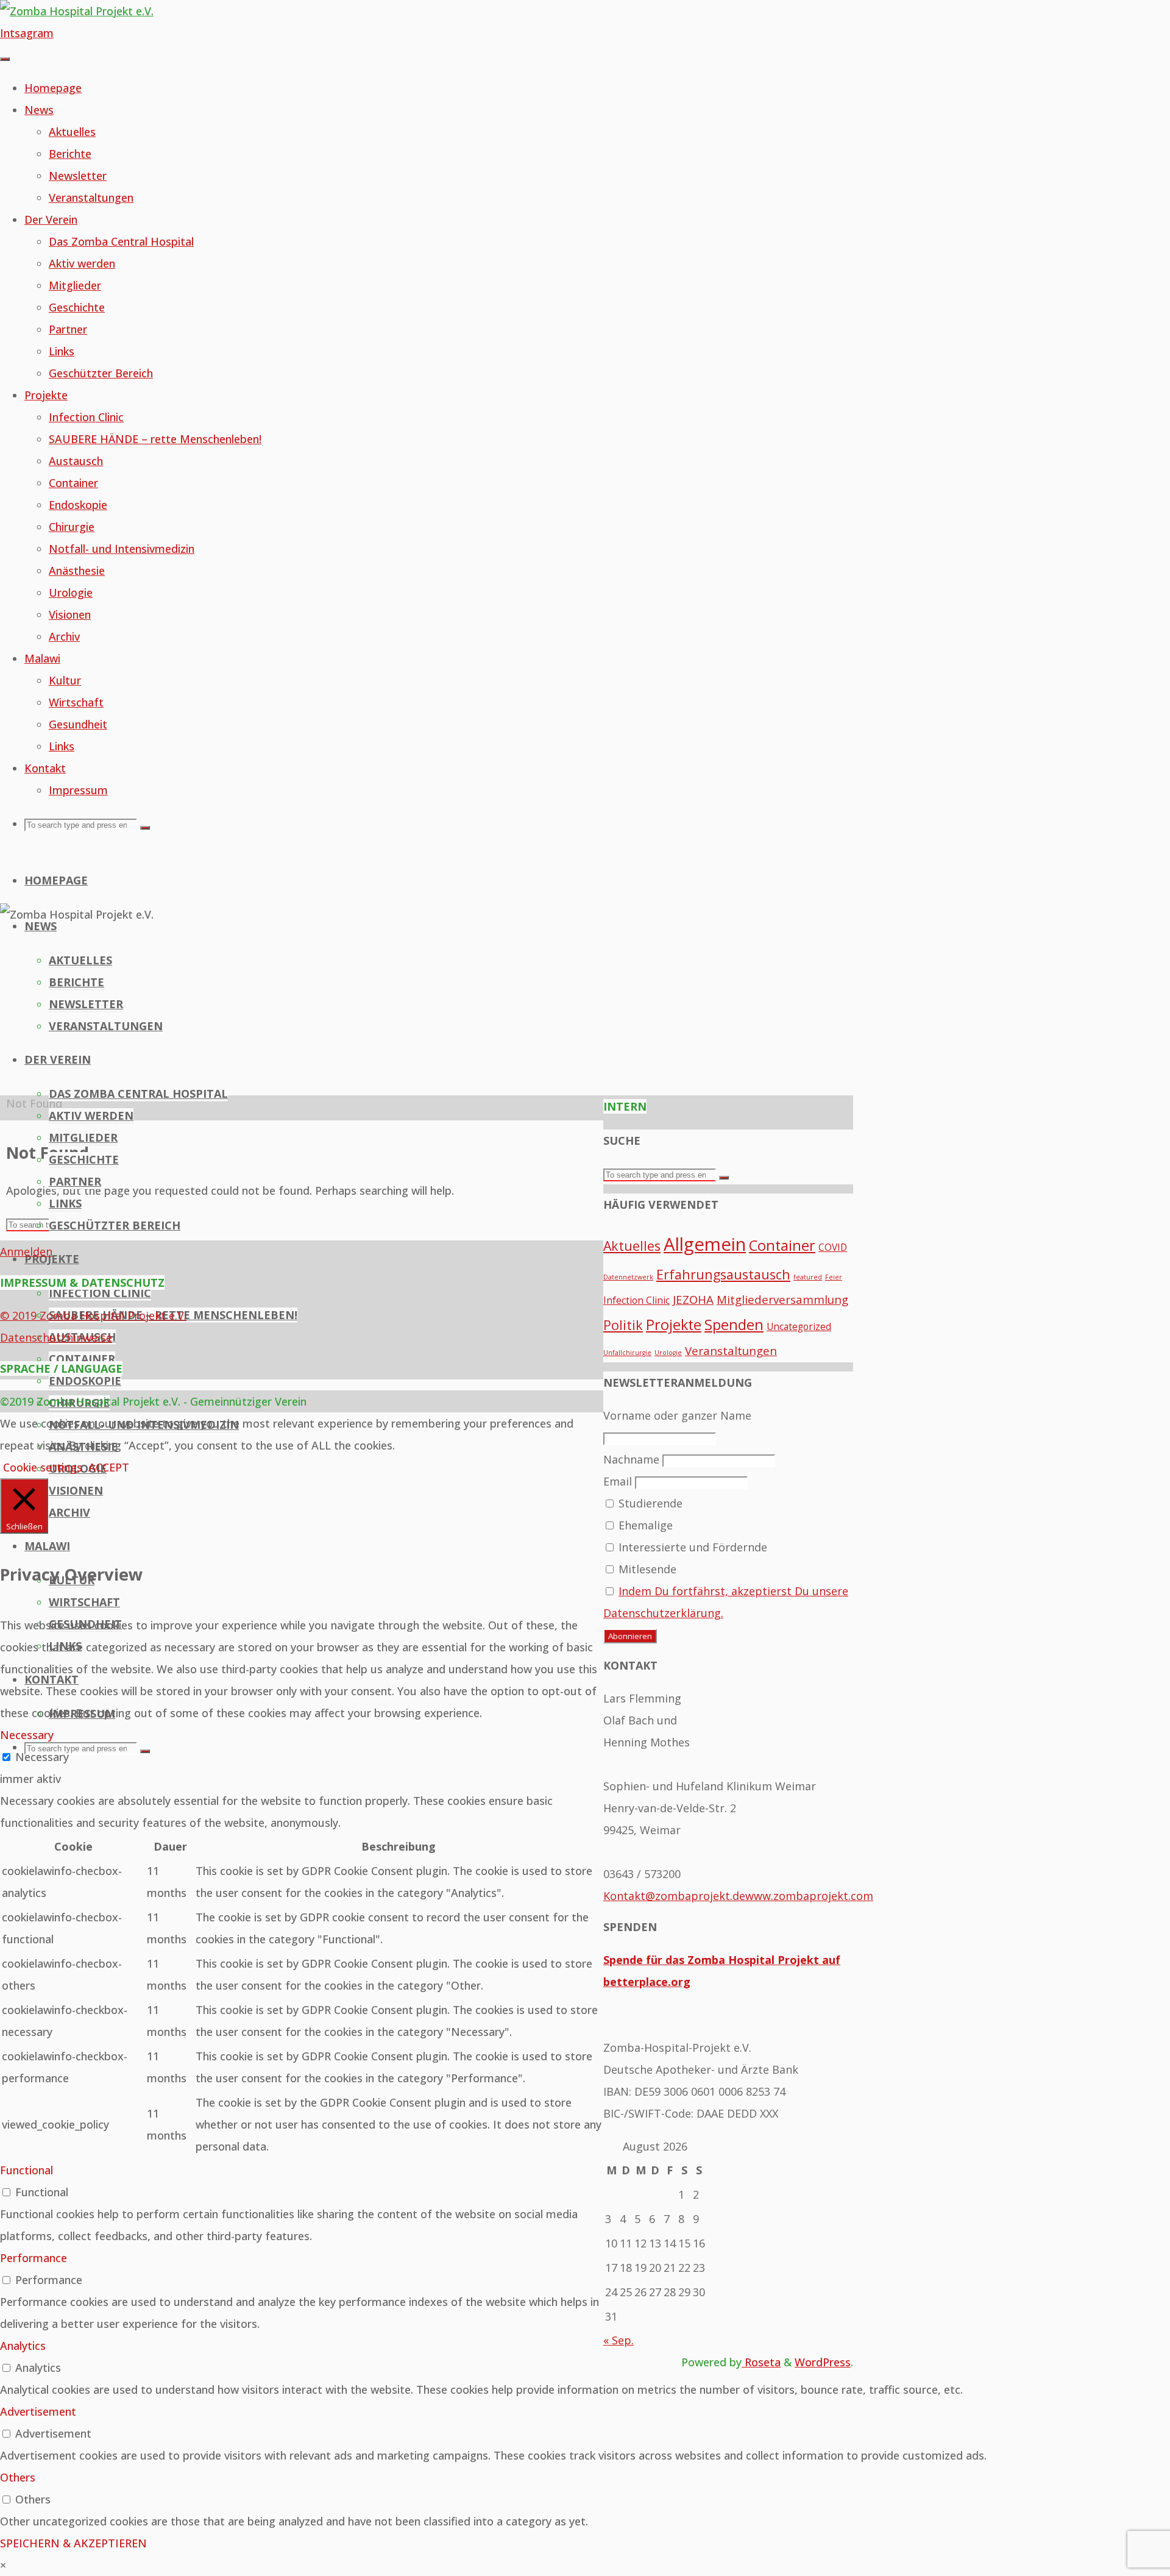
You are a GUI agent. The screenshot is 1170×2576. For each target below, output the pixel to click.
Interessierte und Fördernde (691, 1547)
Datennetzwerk (628, 1277)
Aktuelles (632, 1246)
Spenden (734, 1325)
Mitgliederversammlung (782, 1299)
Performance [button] (34, 2258)
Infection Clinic (636, 1300)
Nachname (631, 1459)
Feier (834, 1277)
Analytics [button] (23, 2346)
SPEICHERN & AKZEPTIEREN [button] (73, 2543)
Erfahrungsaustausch (723, 1274)
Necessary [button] (27, 1735)
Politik (623, 1325)
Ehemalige (644, 1525)
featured (808, 1277)
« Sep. (619, 2340)
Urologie (668, 1353)
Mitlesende (646, 1569)
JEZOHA (693, 1299)
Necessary (42, 1757)
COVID (833, 1247)
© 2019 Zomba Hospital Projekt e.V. (93, 1315)
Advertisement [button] (38, 2411)
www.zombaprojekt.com (809, 1896)
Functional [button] (27, 2170)
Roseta (761, 2362)
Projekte (674, 1325)
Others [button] (18, 2477)
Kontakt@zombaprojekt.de (674, 1896)
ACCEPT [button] (109, 1467)
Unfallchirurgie (627, 1353)
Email (618, 1481)
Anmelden (26, 1251)
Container (782, 1245)
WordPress (823, 2362)
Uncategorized (799, 1326)
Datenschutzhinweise (56, 1337)
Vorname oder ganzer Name (677, 1415)
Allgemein (705, 1244)
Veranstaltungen (731, 1350)
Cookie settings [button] (43, 1467)
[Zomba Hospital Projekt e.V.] (77, 11)
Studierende (649, 1503)
